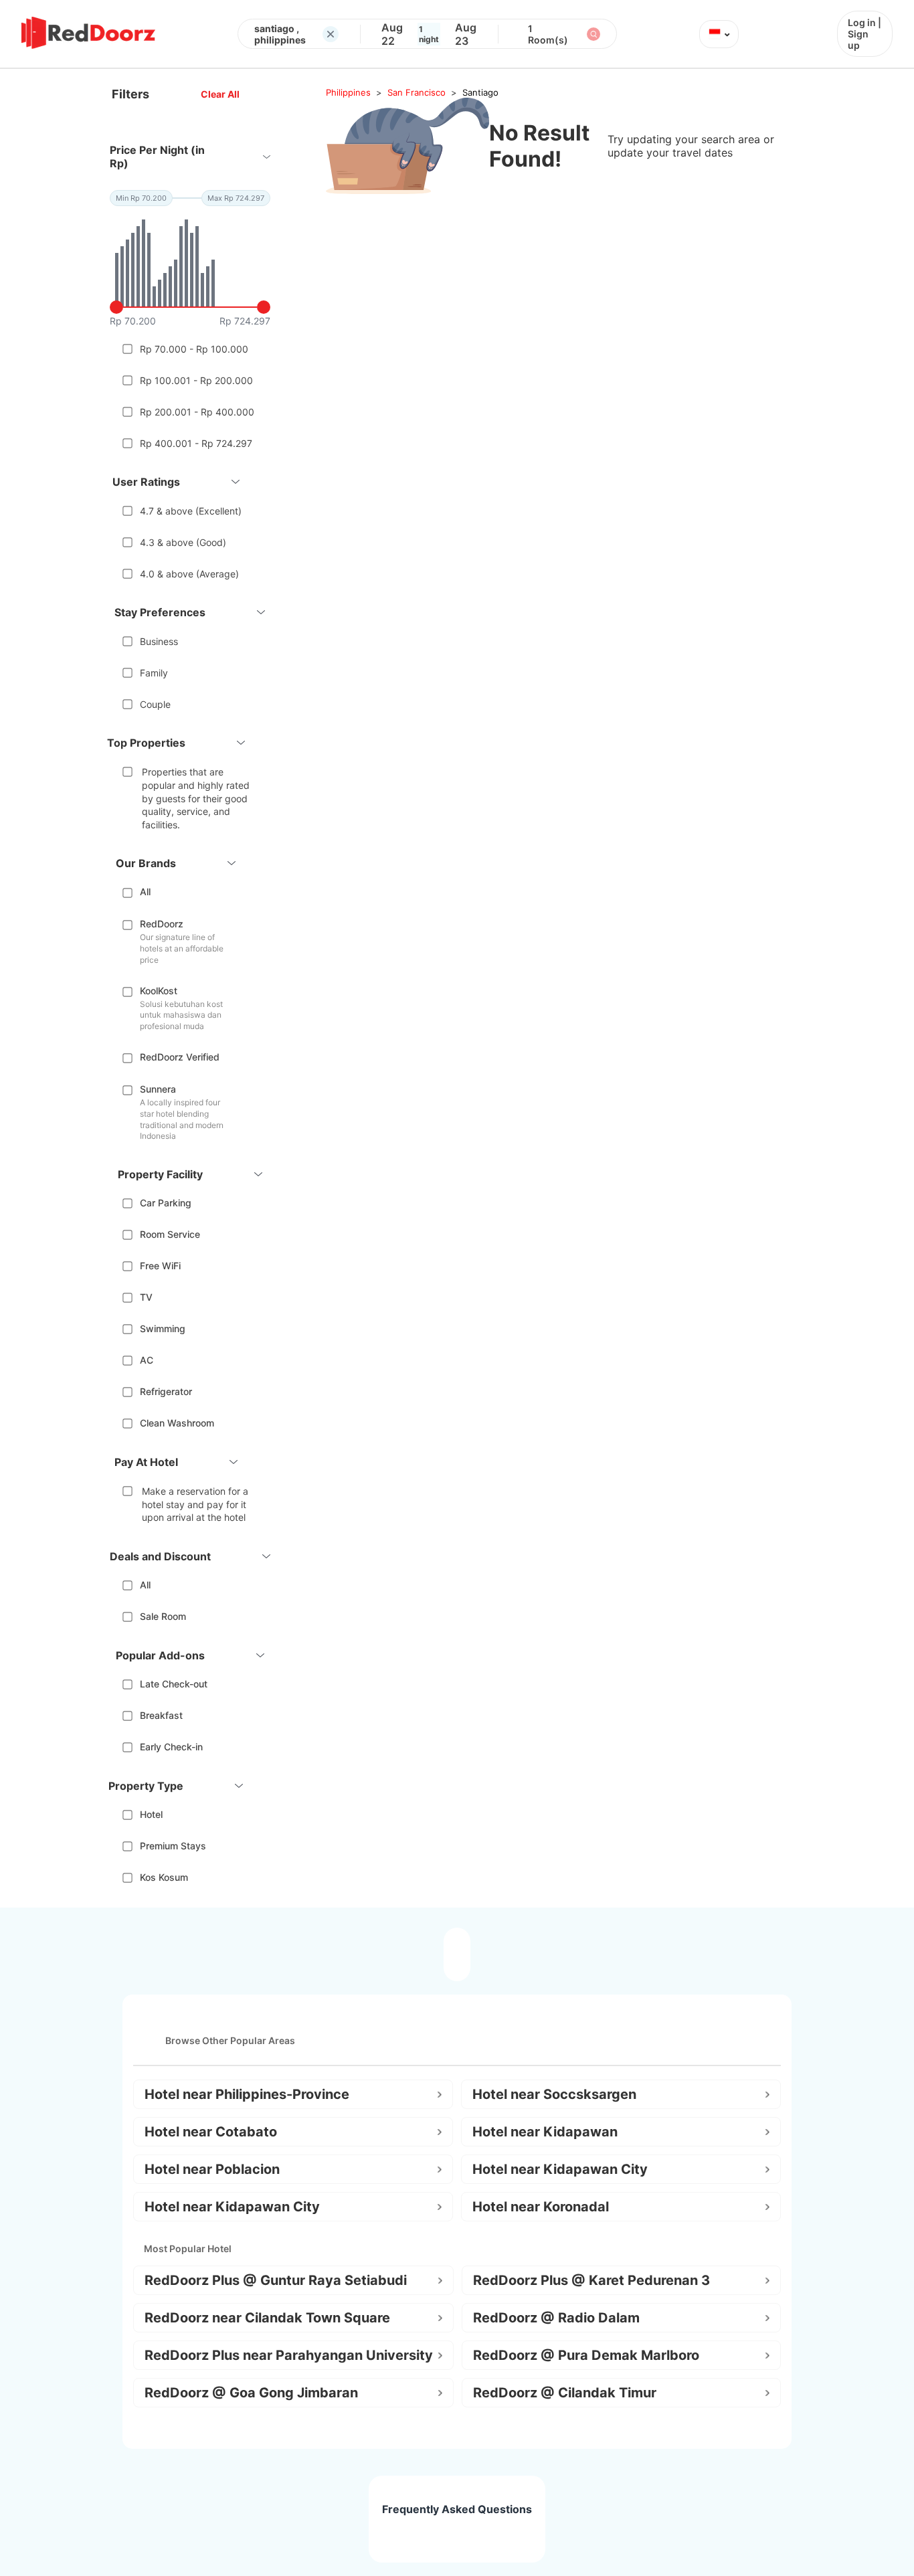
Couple (155, 704)
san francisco (417, 92)
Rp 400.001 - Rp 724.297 (196, 443)
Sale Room (163, 1616)
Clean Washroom (177, 1423)
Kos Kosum (164, 1877)
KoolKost (159, 991)
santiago (480, 92)
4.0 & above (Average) (189, 574)
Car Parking (166, 1203)
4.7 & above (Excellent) (191, 511)
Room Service (170, 1234)
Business (159, 641)
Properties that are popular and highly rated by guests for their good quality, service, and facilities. (196, 798)
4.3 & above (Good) (183, 542)
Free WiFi (160, 1266)
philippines (348, 92)
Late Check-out (174, 1684)
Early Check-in (171, 1747)
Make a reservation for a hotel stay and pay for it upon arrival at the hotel (195, 1504)
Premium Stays (173, 1846)
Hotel (151, 1814)
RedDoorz (162, 924)
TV (146, 1297)
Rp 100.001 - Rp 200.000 (196, 380)
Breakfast (161, 1715)
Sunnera (158, 1089)
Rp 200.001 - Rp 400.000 (197, 412)
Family (154, 673)
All (145, 892)
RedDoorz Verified (180, 1057)
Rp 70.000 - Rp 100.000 (194, 349)
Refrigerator (166, 1391)
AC (147, 1360)
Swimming (163, 1328)
